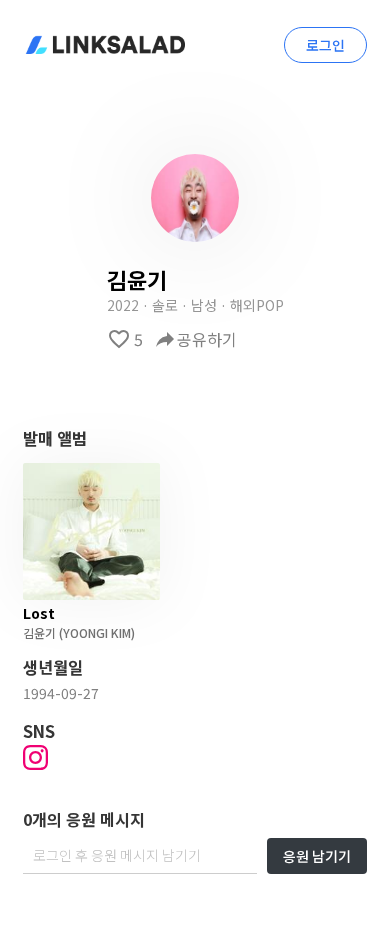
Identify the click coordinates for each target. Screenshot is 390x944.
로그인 (325, 45)
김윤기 (39, 632)
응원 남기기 (317, 856)
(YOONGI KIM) (95, 632)
